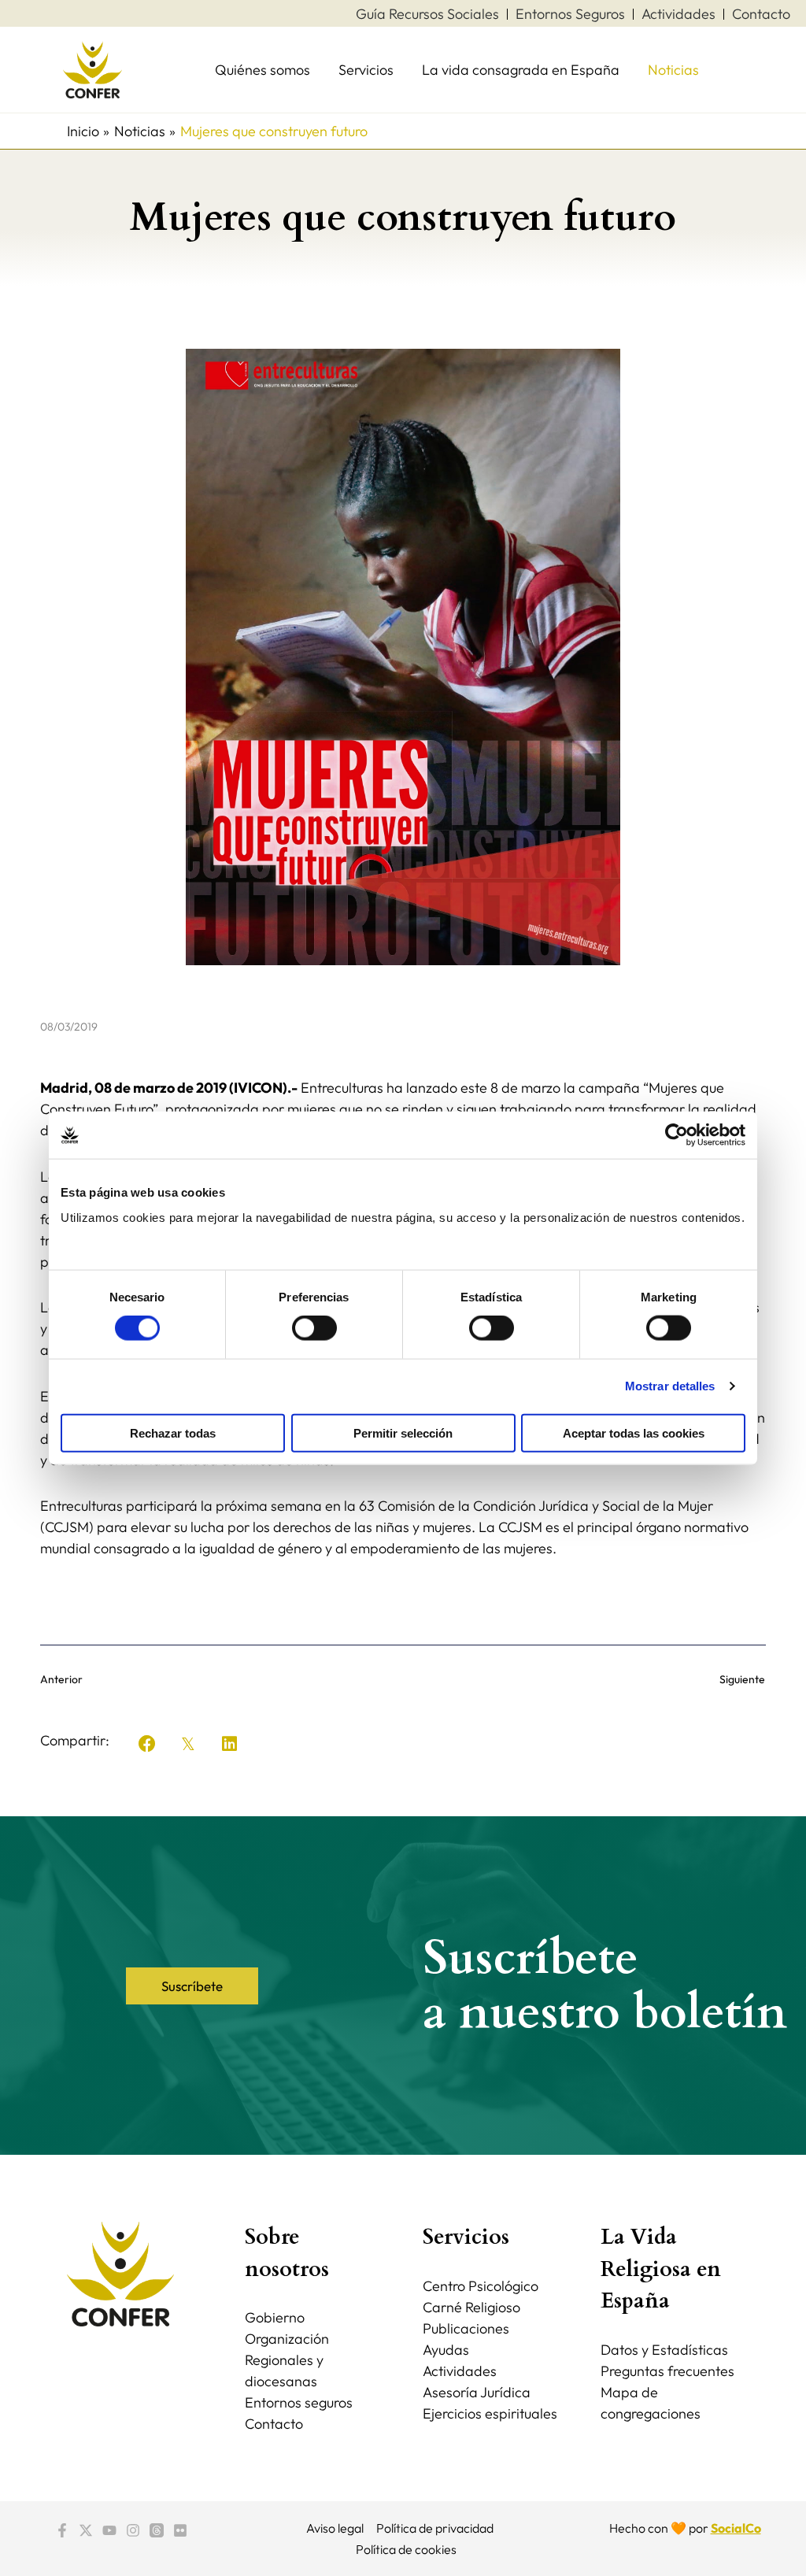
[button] (147, 1744)
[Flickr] (180, 2530)
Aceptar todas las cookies (634, 1432)
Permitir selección (403, 1432)
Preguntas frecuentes (667, 2371)
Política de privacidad (435, 2528)
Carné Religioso (471, 2307)
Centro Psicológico (481, 2286)
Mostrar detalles (670, 1386)
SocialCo (736, 2528)
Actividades (460, 2371)
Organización (287, 2339)
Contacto (274, 2424)
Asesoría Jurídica (477, 2392)
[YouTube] (109, 2530)
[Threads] (157, 2530)
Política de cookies (406, 2549)
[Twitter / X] (86, 2530)
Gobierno (275, 2317)
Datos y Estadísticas (664, 2350)
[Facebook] (62, 2530)
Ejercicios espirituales (490, 2413)
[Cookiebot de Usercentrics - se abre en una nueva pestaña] (677, 1135)
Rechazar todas (173, 1432)
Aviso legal (335, 2528)
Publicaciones (466, 2328)
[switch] (314, 1328)
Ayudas (446, 2350)
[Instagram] (133, 2530)
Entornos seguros (299, 2402)
